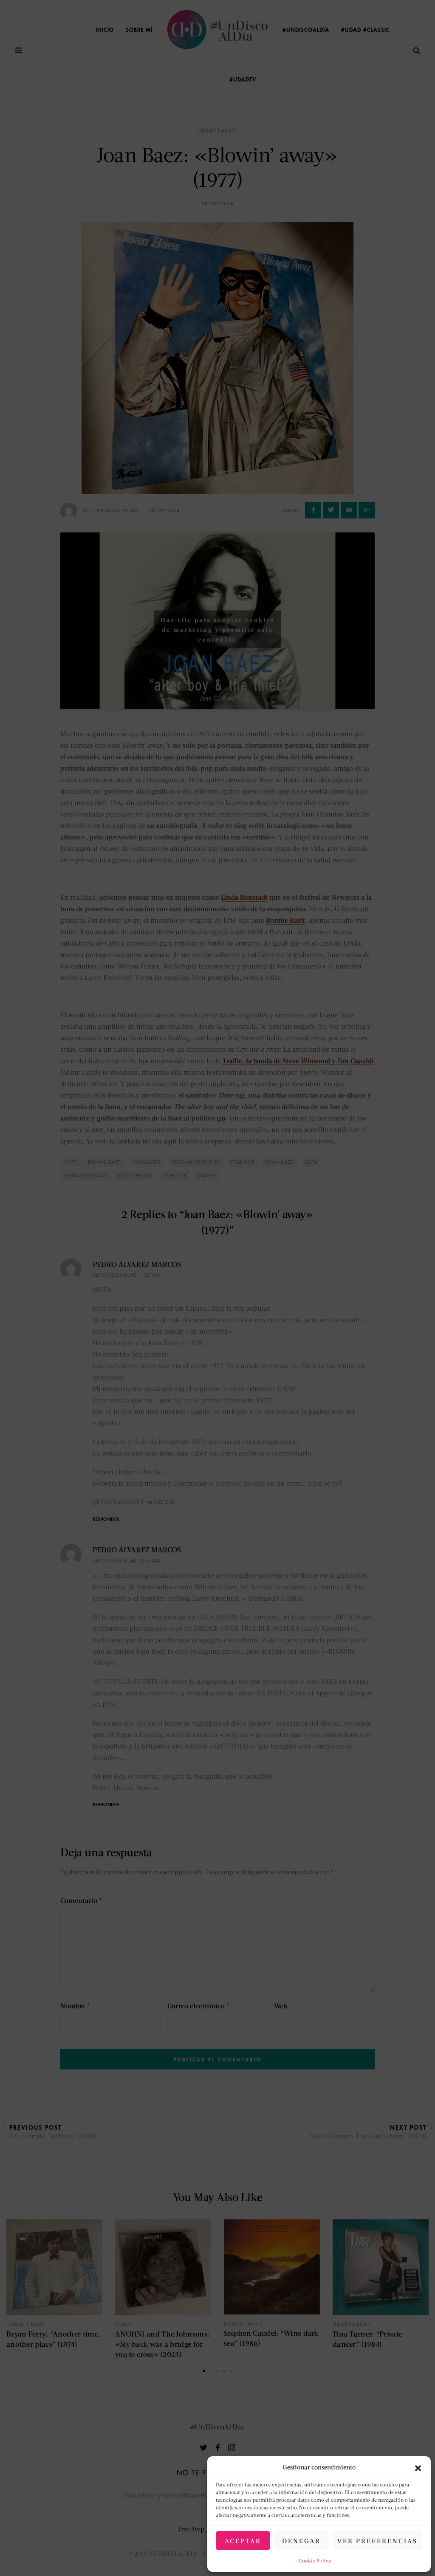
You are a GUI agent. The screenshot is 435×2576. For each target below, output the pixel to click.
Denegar (301, 2541)
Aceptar (243, 2541)
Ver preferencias (377, 2541)
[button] (418, 2467)
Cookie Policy (315, 2561)
